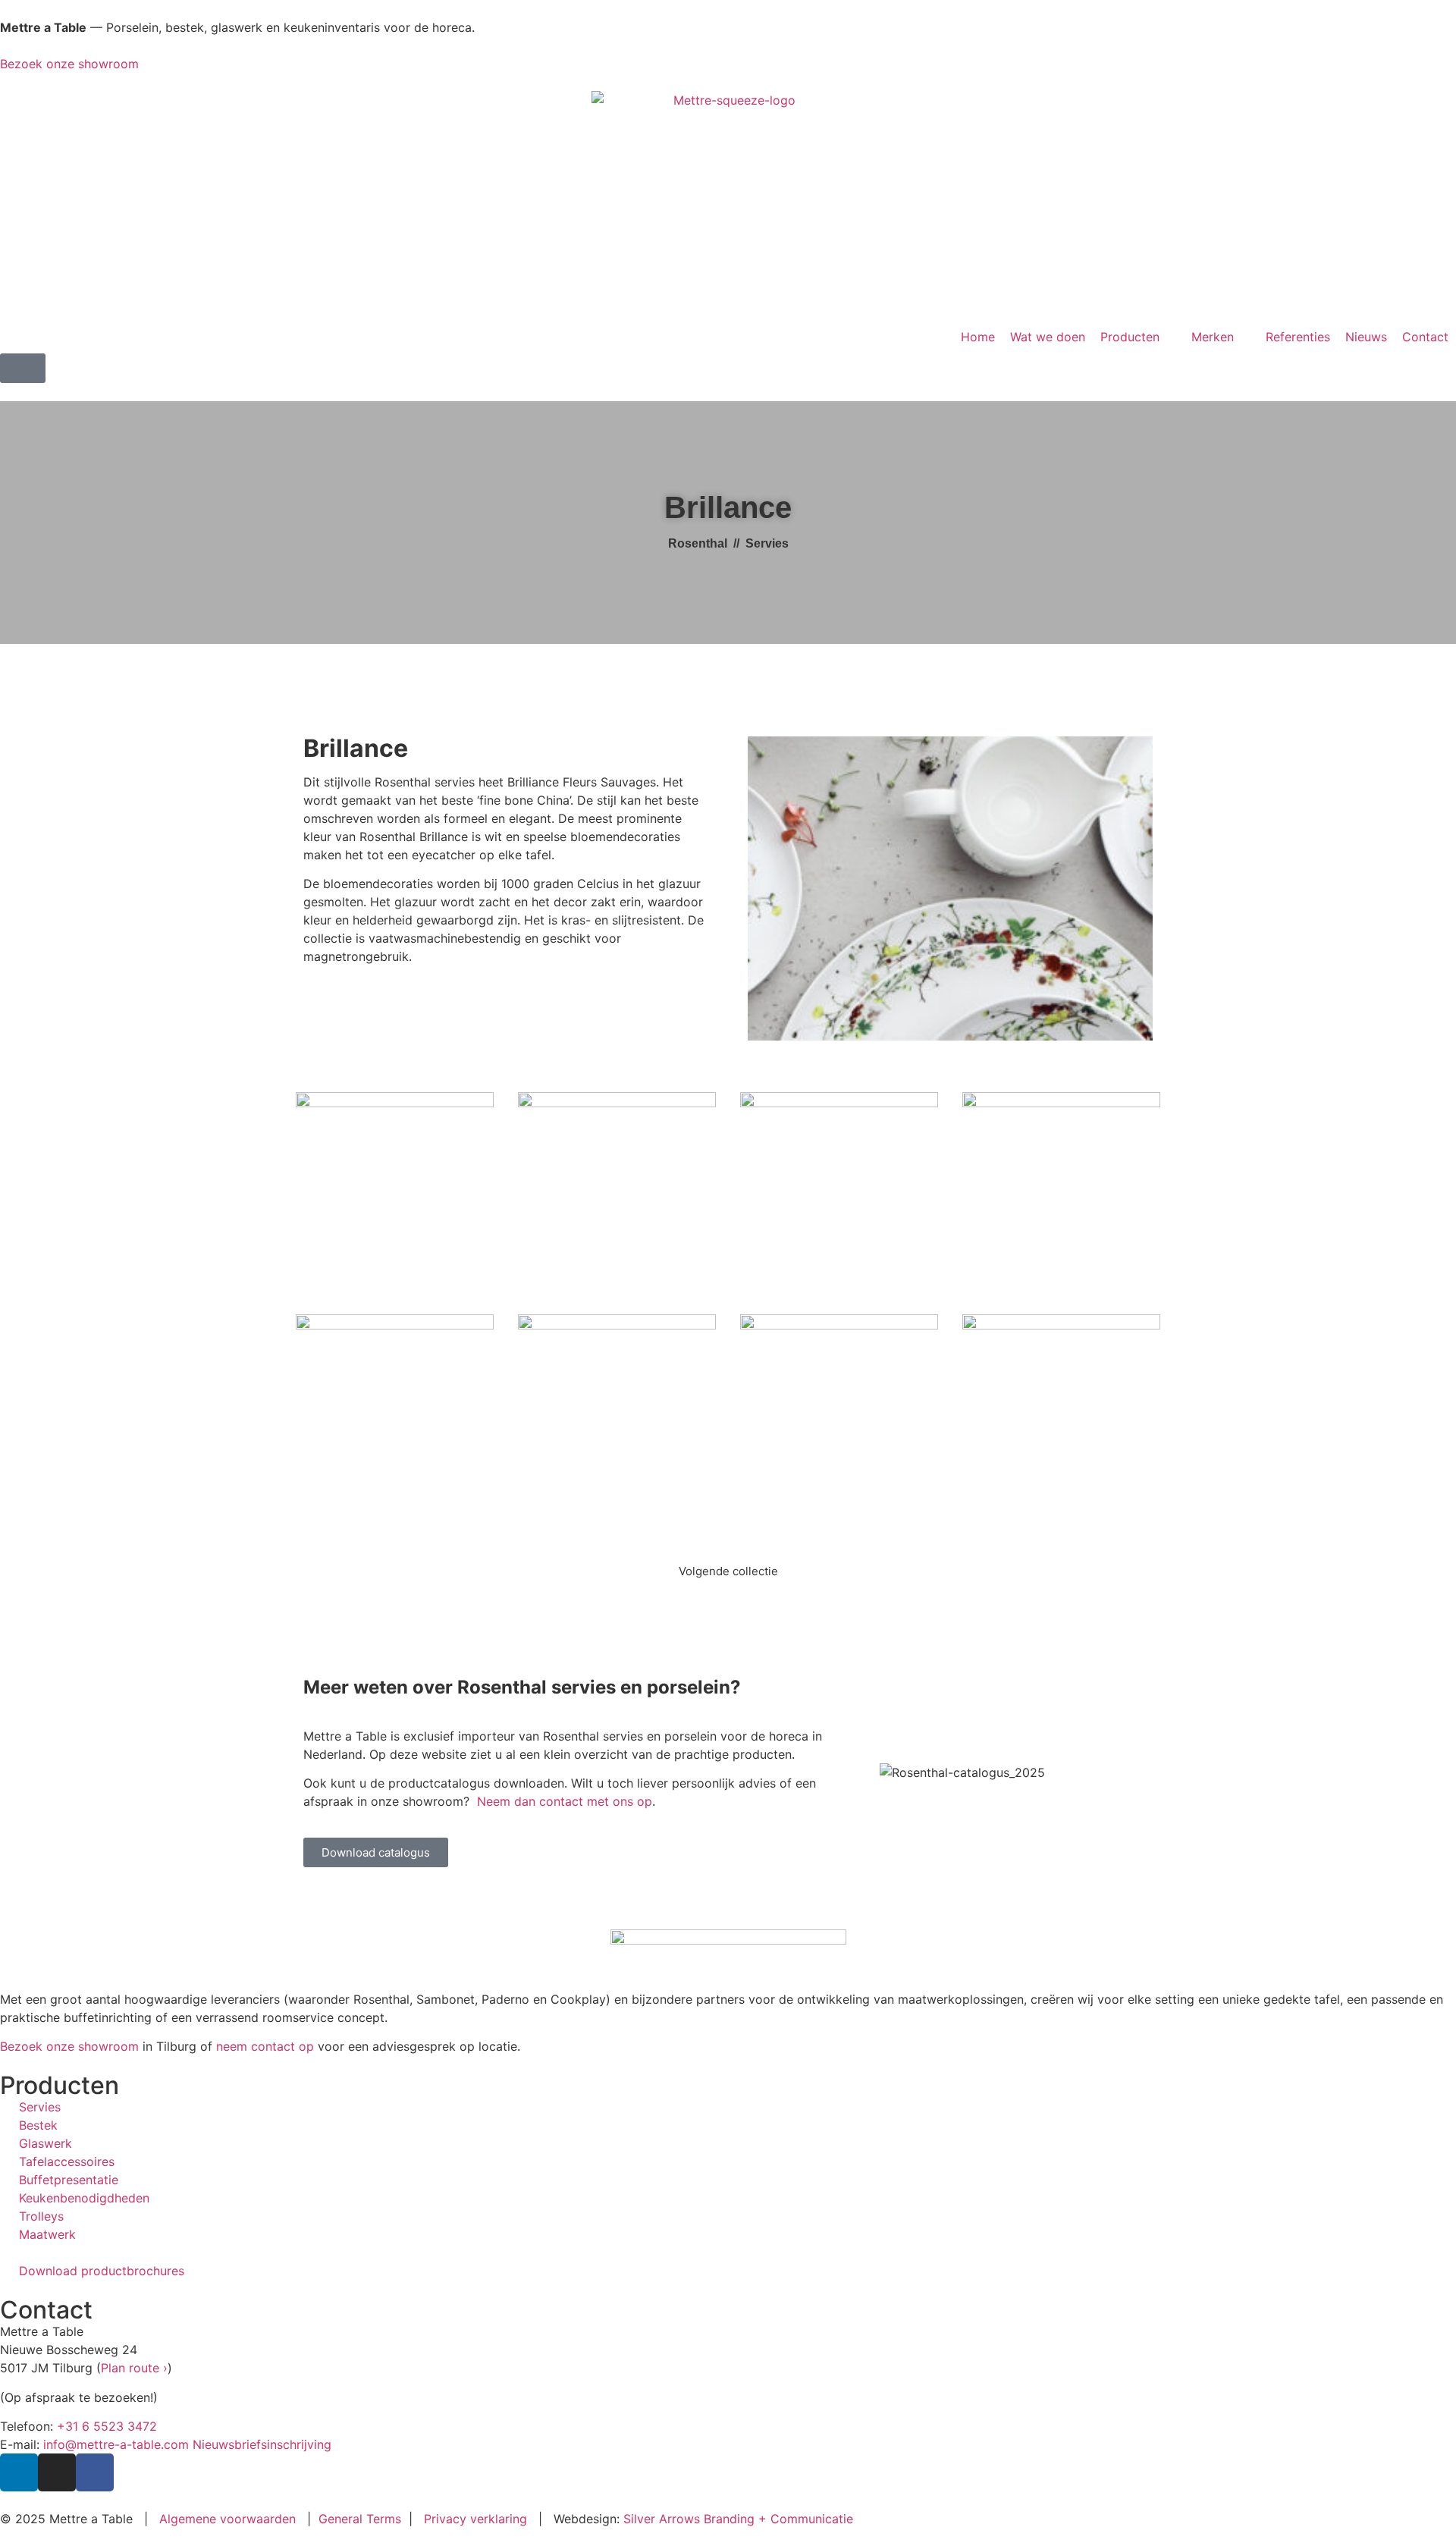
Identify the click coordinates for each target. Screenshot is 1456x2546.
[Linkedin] (19, 2472)
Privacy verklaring (475, 2519)
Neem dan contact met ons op (565, 1801)
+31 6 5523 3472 (107, 2426)
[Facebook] (95, 2472)
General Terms (360, 2519)
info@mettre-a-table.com (116, 2444)
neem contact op (265, 2046)
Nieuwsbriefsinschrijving (262, 2444)
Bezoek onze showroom (69, 64)
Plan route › (134, 2368)
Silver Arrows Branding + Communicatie (738, 2519)
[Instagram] (57, 2472)
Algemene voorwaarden (227, 2519)
